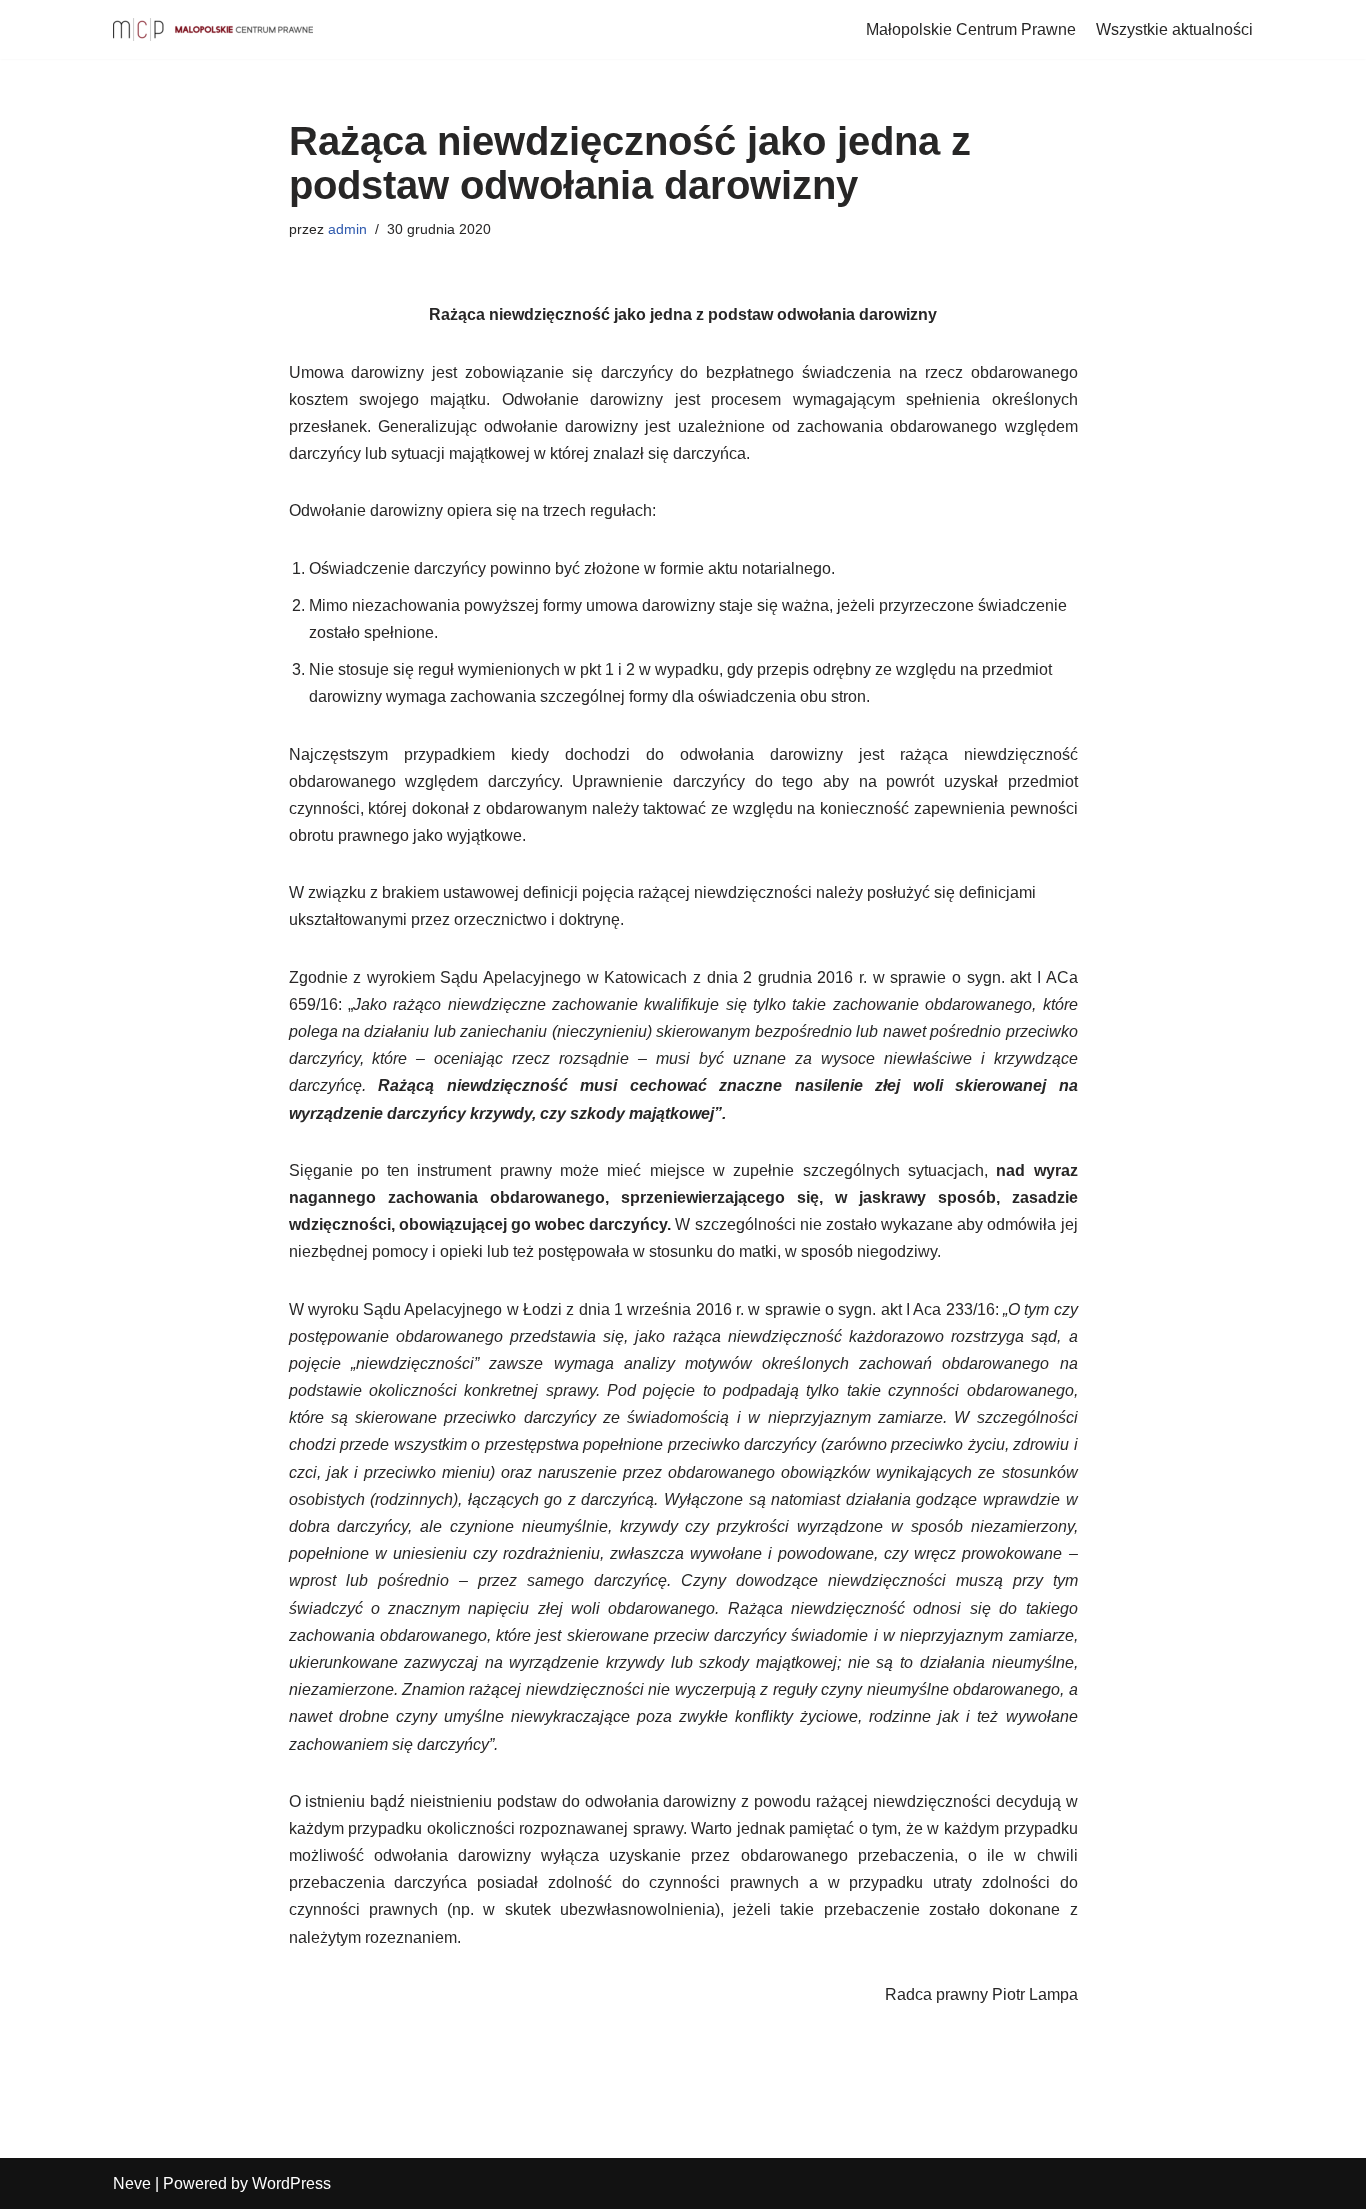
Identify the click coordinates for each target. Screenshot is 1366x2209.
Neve (132, 2183)
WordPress (291, 2183)
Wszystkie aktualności (1174, 29)
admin (347, 229)
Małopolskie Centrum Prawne (971, 29)
